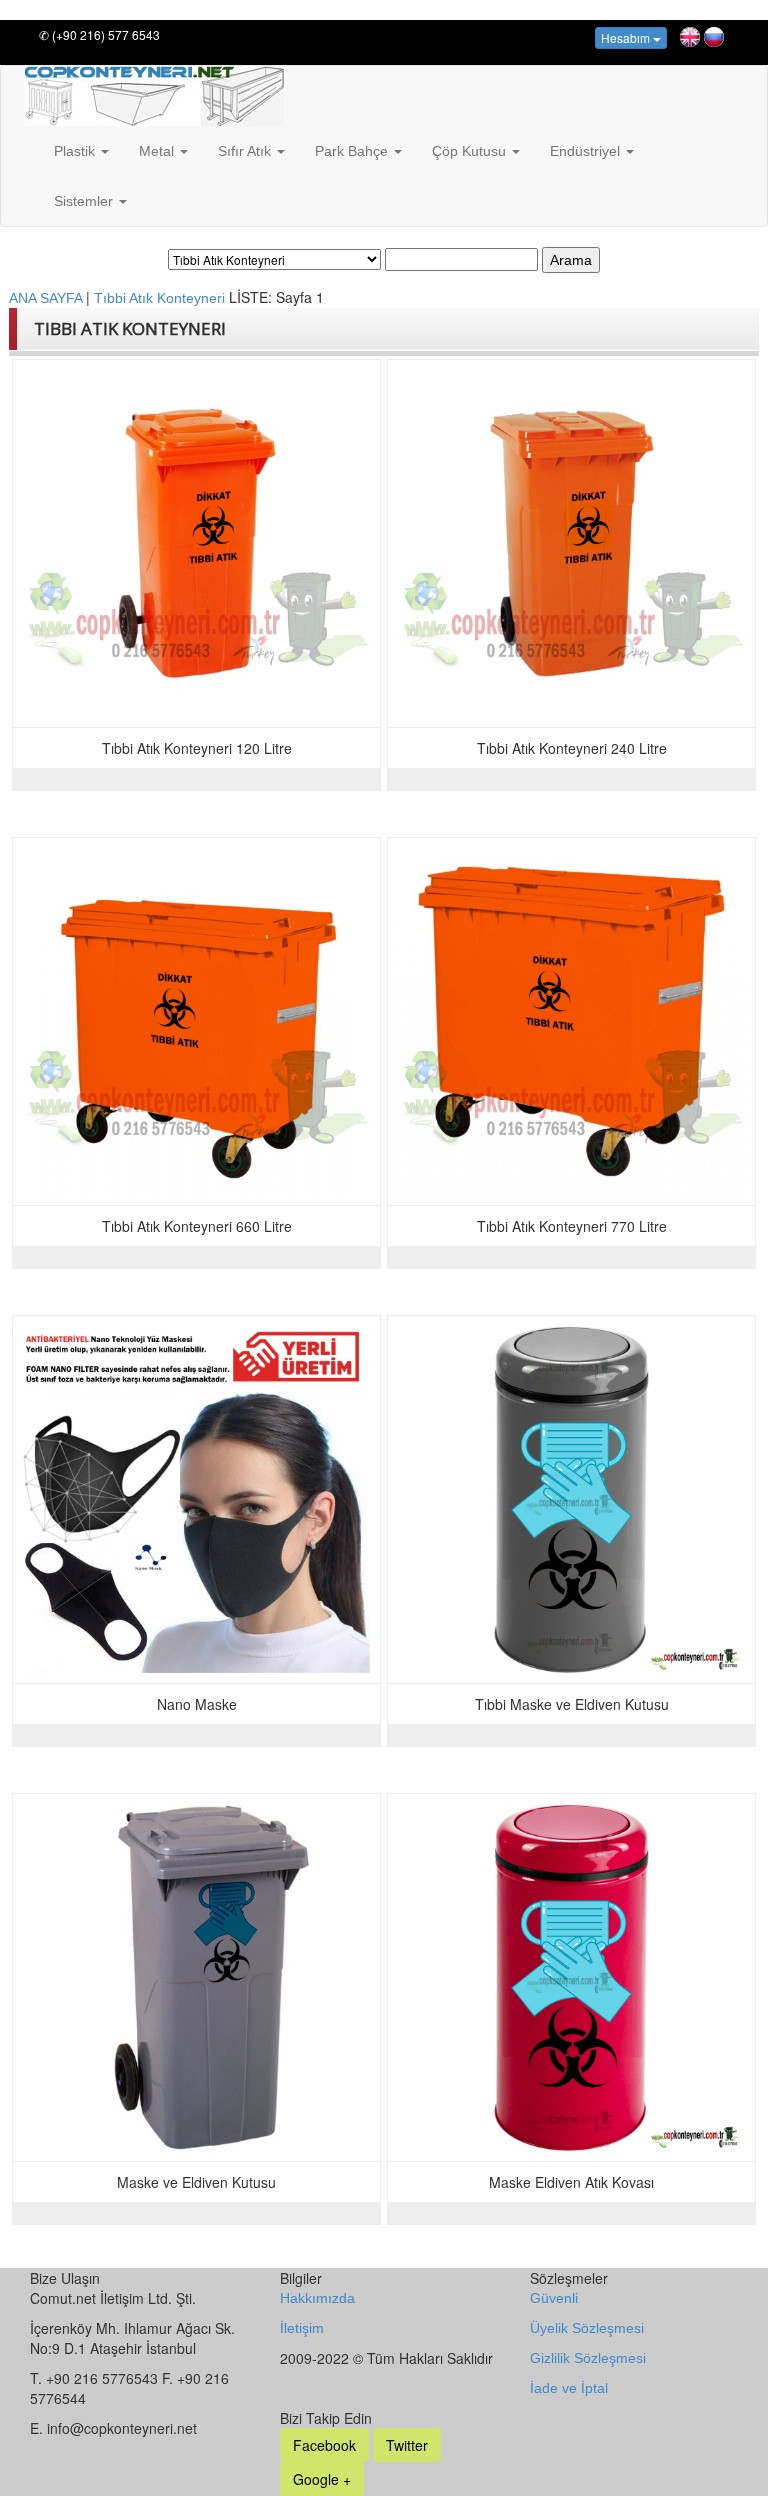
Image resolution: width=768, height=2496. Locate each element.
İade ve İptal (569, 2388)
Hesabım (627, 37)
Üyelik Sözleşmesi (587, 2328)
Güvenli (554, 2298)
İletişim (302, 2328)
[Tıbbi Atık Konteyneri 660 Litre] (196, 1021)
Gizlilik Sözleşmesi (588, 2358)
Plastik (76, 151)
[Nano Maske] (196, 1499)
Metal (158, 151)
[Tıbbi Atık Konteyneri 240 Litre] (571, 543)
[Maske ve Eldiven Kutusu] (196, 1977)
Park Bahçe (353, 151)
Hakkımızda (317, 2298)
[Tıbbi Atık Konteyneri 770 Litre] (571, 1021)
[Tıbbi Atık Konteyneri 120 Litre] (196, 543)
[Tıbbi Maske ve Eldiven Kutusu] (571, 1499)
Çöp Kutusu (471, 151)
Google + (322, 2479)
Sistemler (85, 201)
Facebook (324, 2445)
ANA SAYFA (47, 298)
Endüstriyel (587, 151)
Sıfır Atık (246, 151)
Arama (571, 260)
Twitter (407, 2445)
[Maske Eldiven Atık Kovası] (571, 1977)
